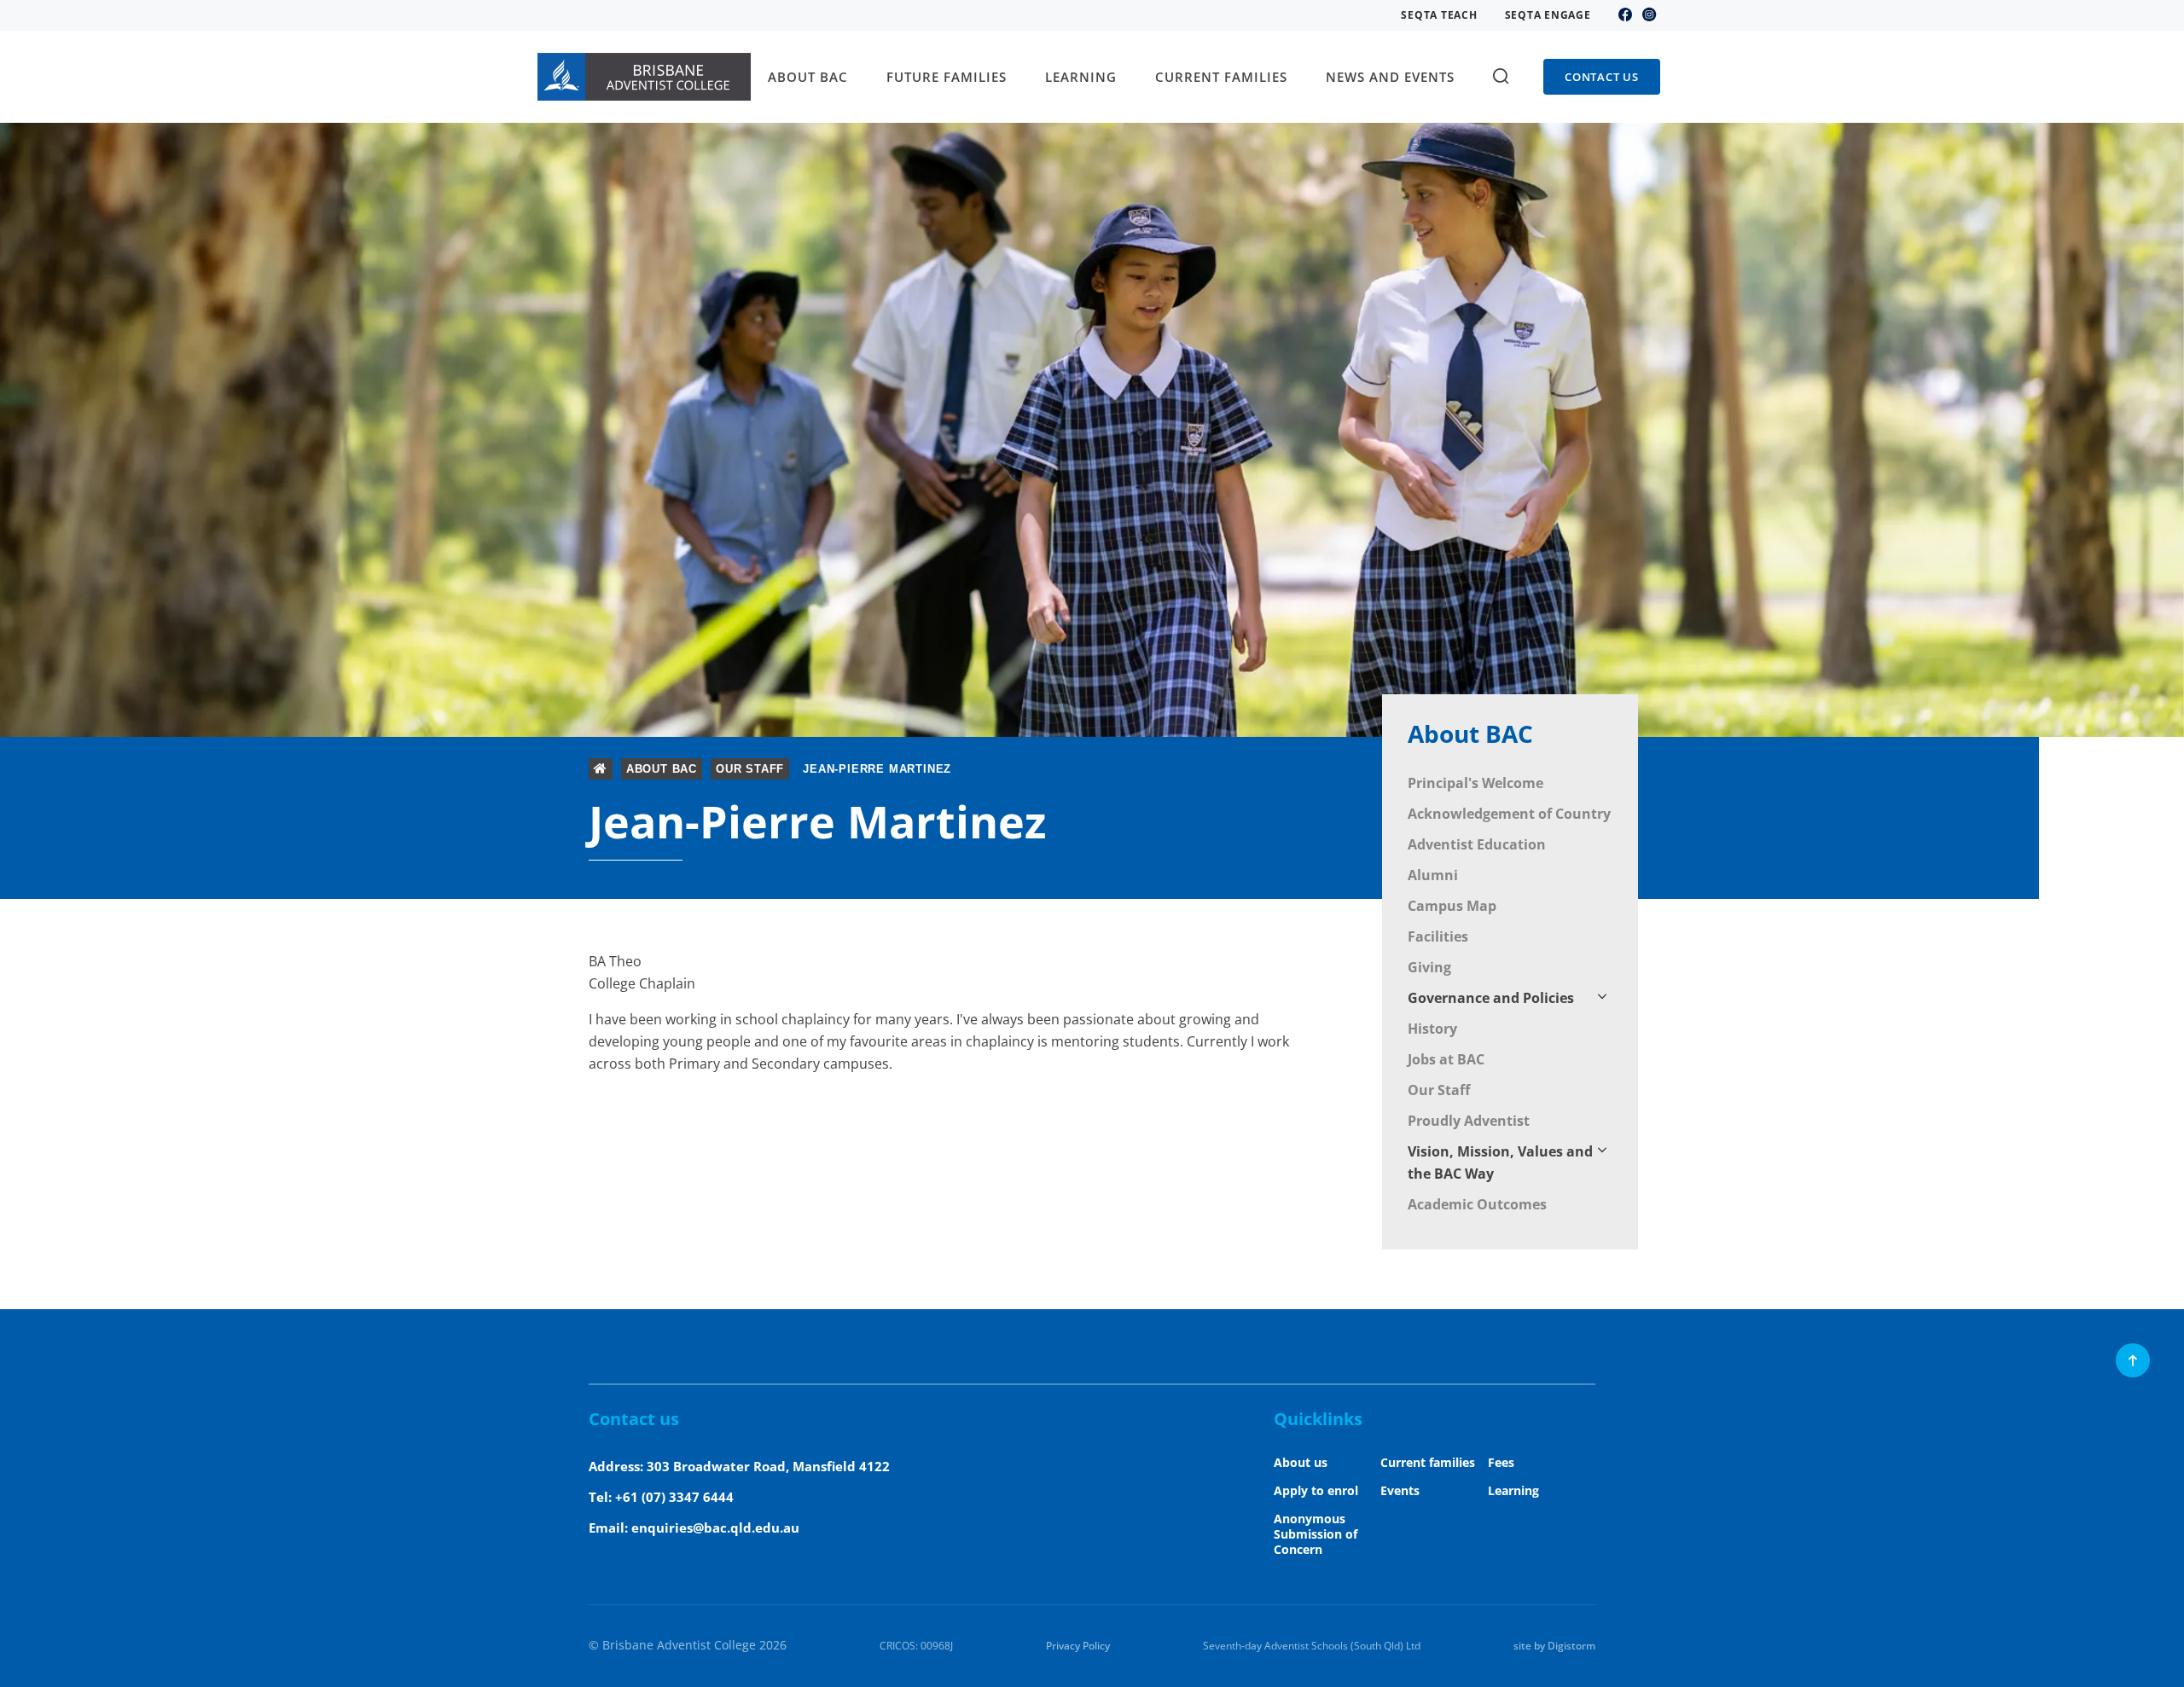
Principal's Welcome (1475, 783)
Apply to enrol (1316, 1490)
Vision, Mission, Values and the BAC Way (1500, 1162)
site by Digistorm (1554, 1646)
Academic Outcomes (1477, 1204)
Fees (1501, 1462)
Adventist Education (1477, 844)
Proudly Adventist (1469, 1121)
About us (1301, 1462)
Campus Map (1452, 906)
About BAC (1470, 733)
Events (1400, 1490)
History (1432, 1029)
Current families (1428, 1462)
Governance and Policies (1491, 998)
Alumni (1433, 875)
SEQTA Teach (1439, 15)
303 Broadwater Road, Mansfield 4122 (768, 1466)
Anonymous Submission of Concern (1316, 1534)
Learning (1513, 1490)
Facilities (1438, 936)
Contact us (1602, 77)
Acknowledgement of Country (1509, 814)
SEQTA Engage (1548, 15)
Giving (1429, 967)
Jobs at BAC (1446, 1059)
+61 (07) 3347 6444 (674, 1497)
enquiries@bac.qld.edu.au (715, 1528)
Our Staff (1439, 1090)
